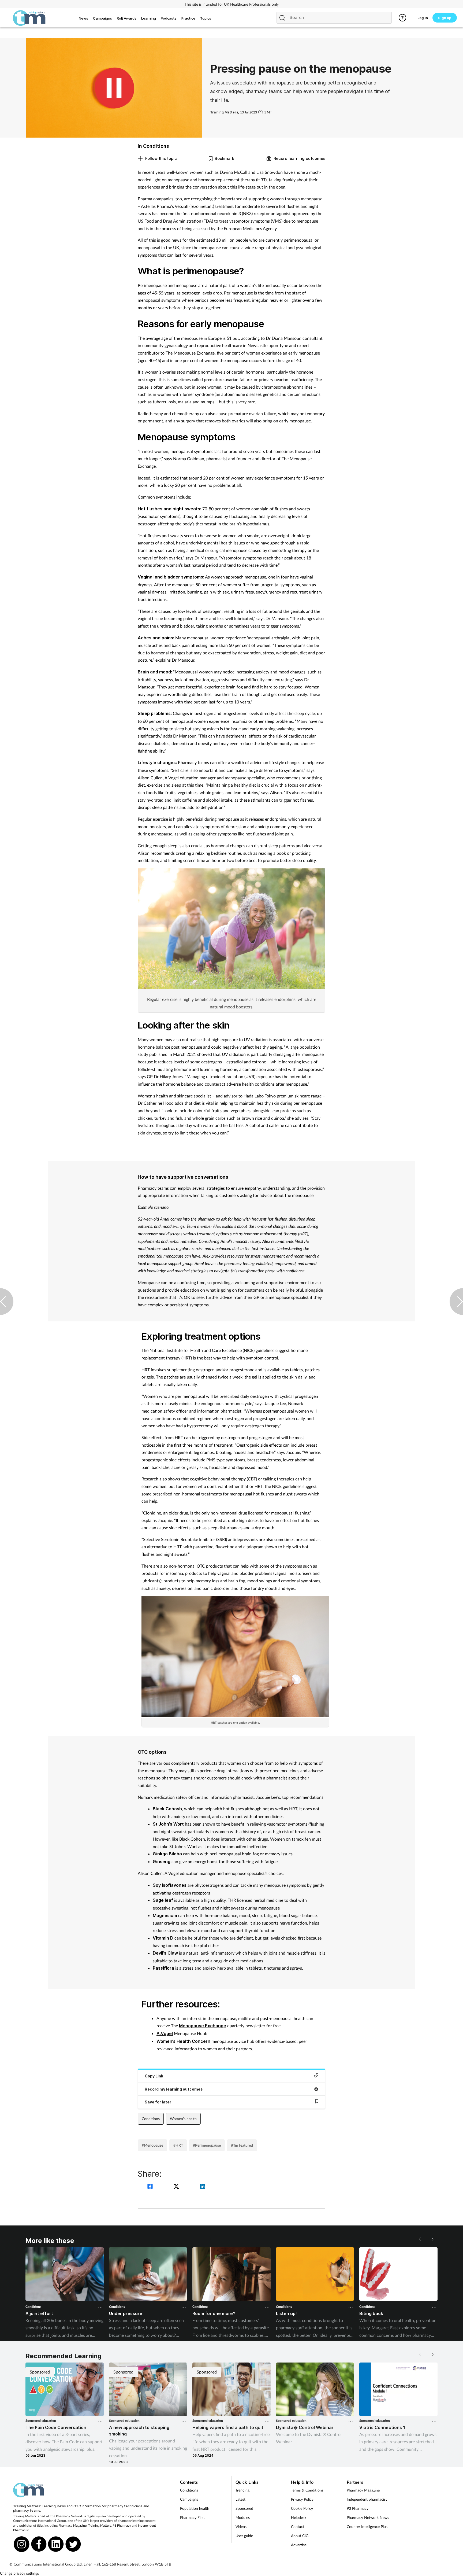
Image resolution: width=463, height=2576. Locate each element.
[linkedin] (203, 2187)
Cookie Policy (302, 2508)
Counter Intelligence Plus (367, 2527)
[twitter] (177, 2187)
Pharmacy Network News (368, 2517)
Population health (195, 2508)
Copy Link (154, 2076)
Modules (243, 2517)
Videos (241, 2527)
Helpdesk (299, 2517)
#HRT (178, 2145)
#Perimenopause (207, 2145)
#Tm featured (242, 2145)
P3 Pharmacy (122, 2525)
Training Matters (100, 2525)
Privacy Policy (302, 2499)
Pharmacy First (192, 2517)
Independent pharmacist (367, 2499)
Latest (240, 2499)
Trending (242, 2490)
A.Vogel (165, 2033)
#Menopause (152, 2145)
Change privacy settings (19, 2573)
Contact (298, 2527)
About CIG (300, 2536)
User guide (244, 2536)
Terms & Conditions (307, 2490)
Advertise (299, 2545)
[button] (432, 2239)
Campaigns (189, 2499)
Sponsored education (41, 2421)
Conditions (151, 2119)
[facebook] (151, 2187)
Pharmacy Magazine (72, 2525)
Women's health (183, 2119)
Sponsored (244, 2508)
